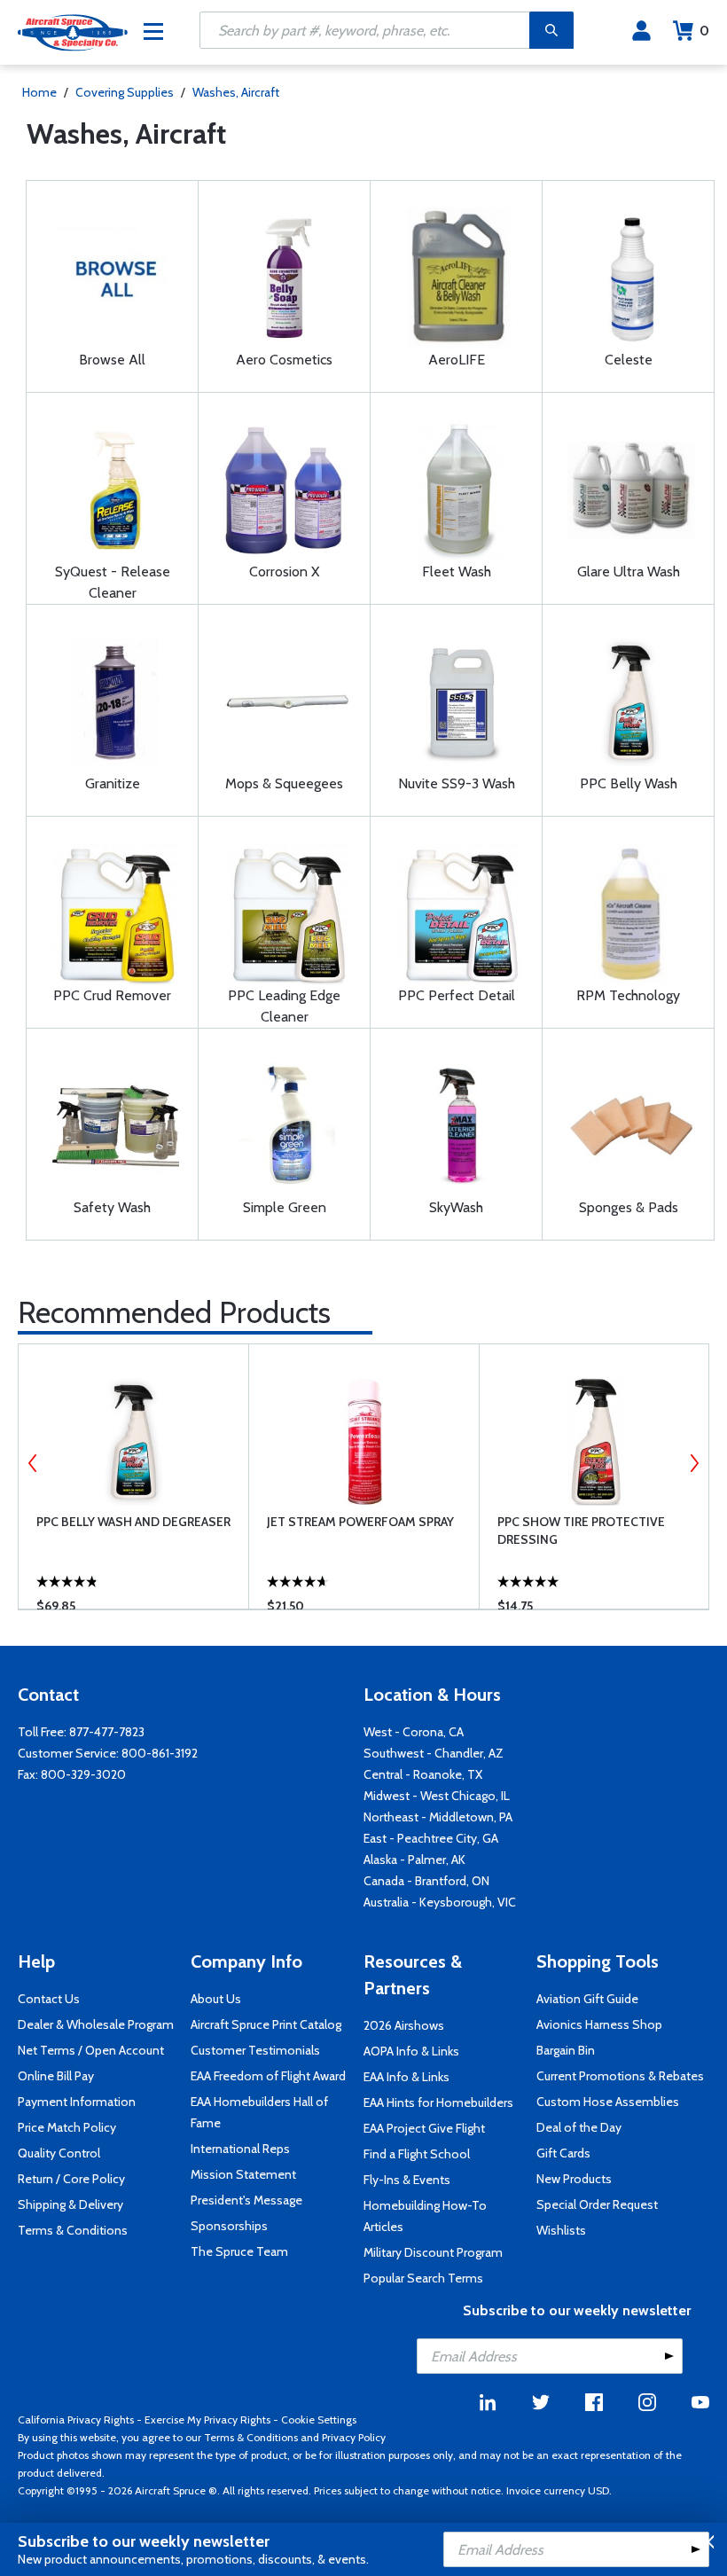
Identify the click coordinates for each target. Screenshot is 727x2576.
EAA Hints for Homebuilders (438, 2102)
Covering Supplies (125, 92)
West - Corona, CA (414, 1732)
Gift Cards (563, 2153)
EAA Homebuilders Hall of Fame (259, 2112)
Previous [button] (33, 1463)
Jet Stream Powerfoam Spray (360, 1522)
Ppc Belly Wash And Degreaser (133, 1522)
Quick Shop (146, 1570)
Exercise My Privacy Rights (207, 2419)
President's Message (246, 2200)
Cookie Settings (319, 2419)
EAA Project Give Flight (424, 2128)
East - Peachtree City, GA (431, 1838)
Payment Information (77, 2102)
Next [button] (694, 1463)
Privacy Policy (354, 2437)
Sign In (641, 31)
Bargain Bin (566, 2050)
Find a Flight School (417, 2154)
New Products (574, 2179)
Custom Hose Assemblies (608, 2102)
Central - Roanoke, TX (423, 1774)
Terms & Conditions (73, 2230)
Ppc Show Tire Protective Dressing (581, 1531)
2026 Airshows (404, 2025)
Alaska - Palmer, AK (414, 1860)
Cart (704, 31)
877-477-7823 (107, 1732)
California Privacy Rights (76, 2419)
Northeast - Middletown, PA (438, 1817)
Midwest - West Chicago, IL (437, 1796)
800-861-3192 (160, 1753)
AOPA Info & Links (411, 2051)
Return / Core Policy (71, 2179)
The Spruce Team (239, 2251)
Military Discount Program (433, 2252)
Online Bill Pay (56, 2076)
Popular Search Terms (423, 2278)
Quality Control (59, 2153)
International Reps (240, 2149)
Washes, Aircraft (236, 92)
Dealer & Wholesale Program (96, 2024)
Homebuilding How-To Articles (425, 2216)
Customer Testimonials (255, 2050)
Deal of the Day (579, 2127)
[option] (133, 1476)
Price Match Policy (67, 2127)
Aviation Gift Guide (587, 1999)
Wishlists (561, 2230)
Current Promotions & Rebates (620, 2076)
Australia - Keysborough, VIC (440, 1902)
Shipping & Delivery (70, 2204)
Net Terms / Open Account (91, 2050)
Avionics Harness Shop (599, 2024)
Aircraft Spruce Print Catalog (266, 2024)
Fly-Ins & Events (407, 2180)
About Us (216, 1999)
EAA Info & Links (406, 2077)
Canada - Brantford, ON (426, 1881)
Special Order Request (597, 2204)
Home (39, 92)
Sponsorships (229, 2226)
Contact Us (49, 1999)
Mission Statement (243, 2174)
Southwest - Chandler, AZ (434, 1753)
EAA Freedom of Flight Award (268, 2076)
